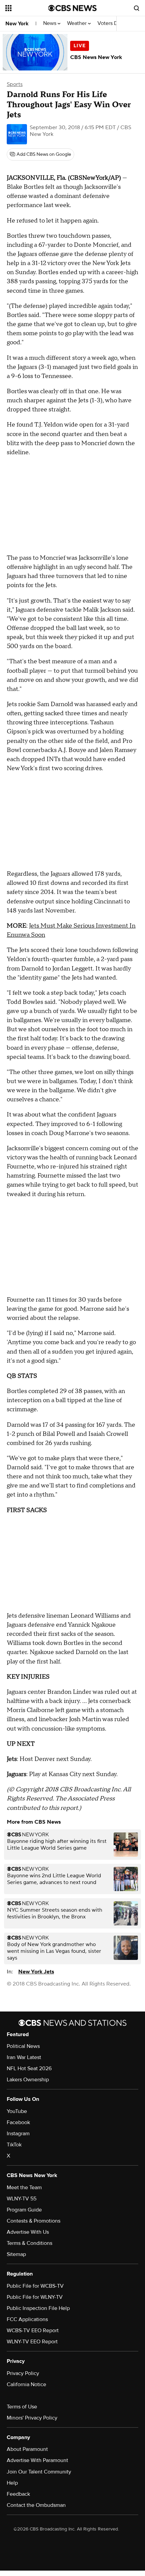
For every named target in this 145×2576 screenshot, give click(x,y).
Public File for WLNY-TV (35, 2297)
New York (17, 24)
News (50, 23)
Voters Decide (114, 23)
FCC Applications (27, 2319)
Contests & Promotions (34, 2221)
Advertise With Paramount (37, 2460)
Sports (15, 84)
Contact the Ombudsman (36, 2505)
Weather (78, 23)
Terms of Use (22, 2407)
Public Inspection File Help (38, 2308)
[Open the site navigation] (27, 8)
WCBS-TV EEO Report (33, 2331)
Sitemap (16, 2254)
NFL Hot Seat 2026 (29, 2068)
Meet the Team (24, 2188)
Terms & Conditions (30, 2243)
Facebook (18, 2122)
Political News (23, 2046)
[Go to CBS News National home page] (72, 8)
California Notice (26, 2384)
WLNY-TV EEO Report (32, 2342)
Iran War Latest (24, 2057)
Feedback (18, 2494)
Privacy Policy (23, 2373)
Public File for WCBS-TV (35, 2286)
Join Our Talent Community (39, 2472)
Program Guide (24, 2210)
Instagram (18, 2134)
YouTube (17, 2111)
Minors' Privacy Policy (32, 2418)
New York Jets (36, 1972)
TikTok (14, 2145)
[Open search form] (137, 8)
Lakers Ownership (28, 2080)
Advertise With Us (28, 2232)
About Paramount (27, 2449)
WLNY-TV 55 (22, 2199)
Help (12, 2483)
